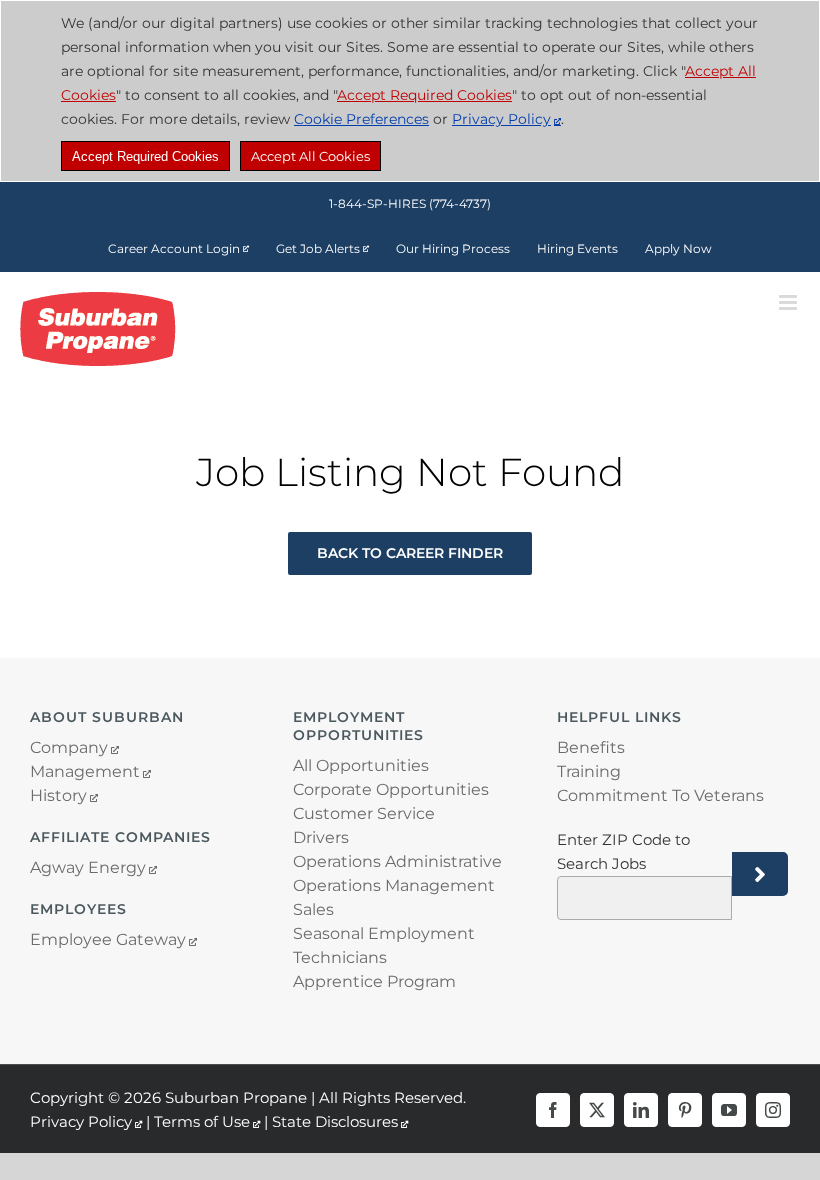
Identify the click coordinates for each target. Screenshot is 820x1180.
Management (85, 771)
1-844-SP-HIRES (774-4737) (410, 203)
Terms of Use (202, 1122)
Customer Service (364, 813)
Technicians (340, 957)
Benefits (591, 747)
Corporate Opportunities (391, 789)
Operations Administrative (397, 861)
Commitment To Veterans (660, 795)
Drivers (321, 837)
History (58, 795)
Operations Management (394, 885)
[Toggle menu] (789, 302)
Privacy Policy (501, 119)
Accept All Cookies (310, 156)
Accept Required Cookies (145, 156)
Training (589, 771)
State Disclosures (335, 1122)
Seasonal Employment (384, 933)
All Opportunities (361, 765)
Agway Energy (88, 867)
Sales (313, 909)
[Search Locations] (760, 874)
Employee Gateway (108, 939)
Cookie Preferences (361, 119)
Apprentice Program (374, 981)
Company (69, 747)
